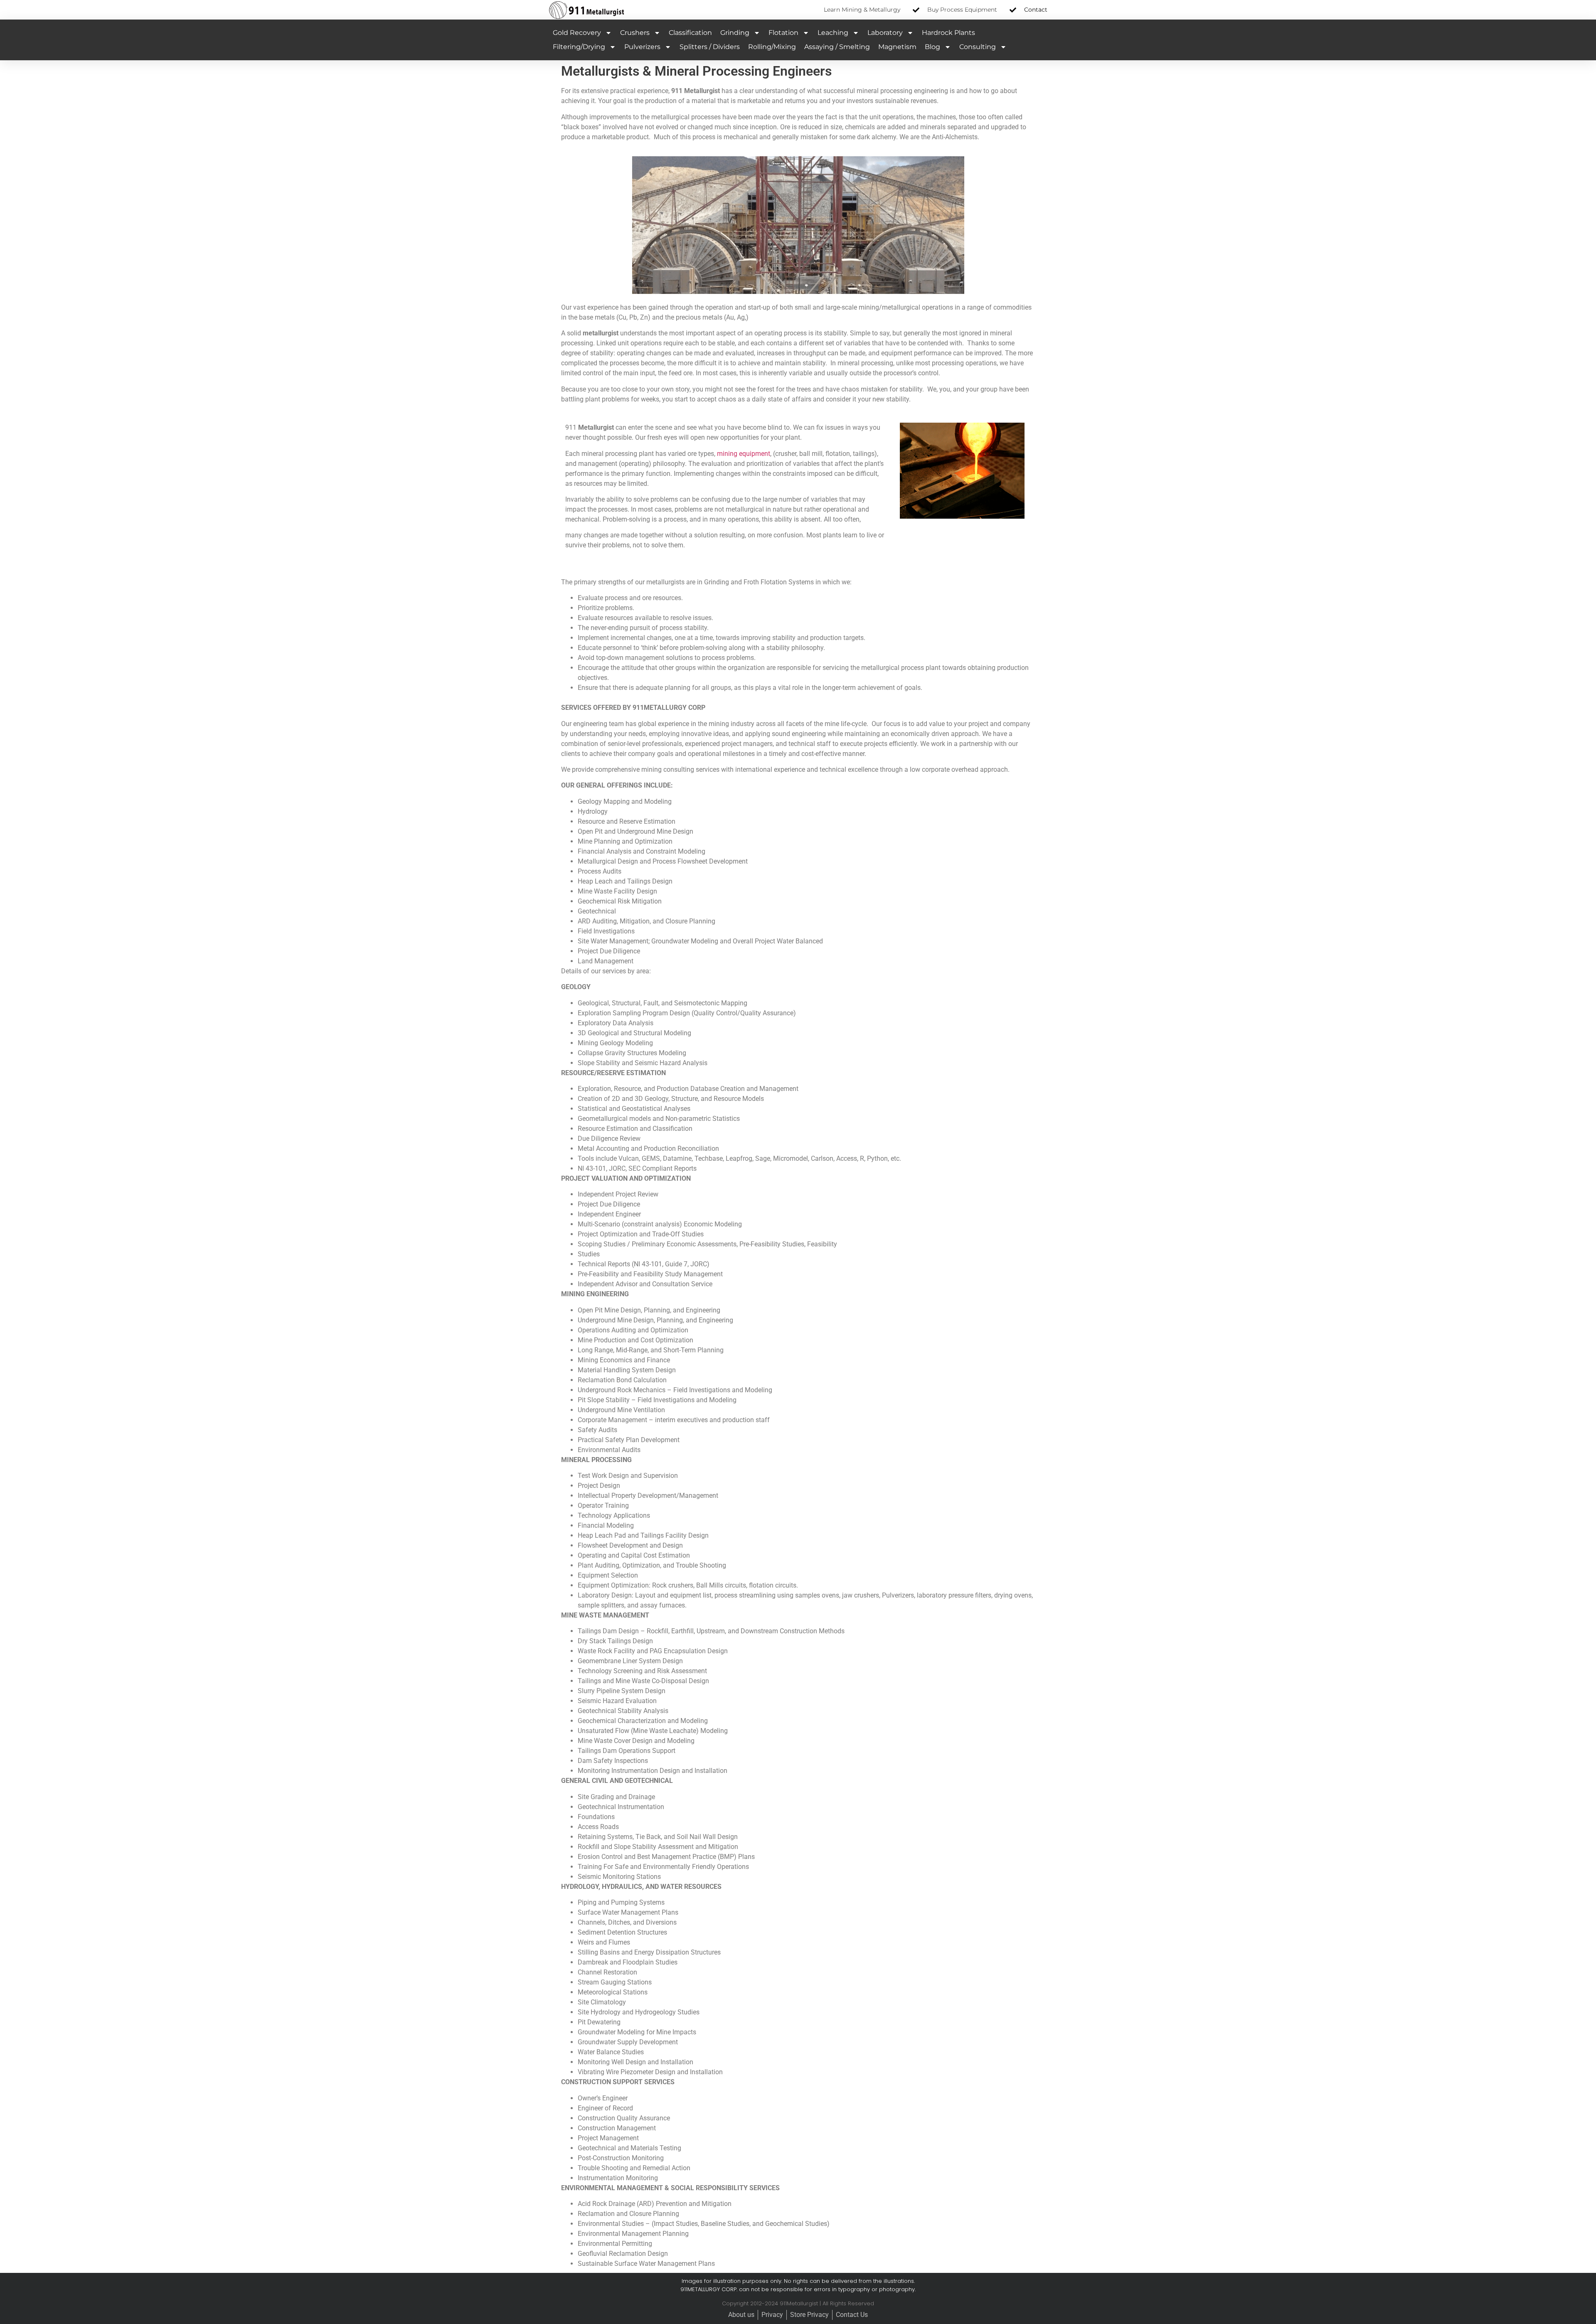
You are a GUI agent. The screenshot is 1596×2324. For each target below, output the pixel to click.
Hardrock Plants (948, 33)
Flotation (783, 33)
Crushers (635, 33)
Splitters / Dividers (710, 47)
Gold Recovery (577, 33)
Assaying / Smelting (837, 47)
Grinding (735, 33)
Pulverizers (642, 47)
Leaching (833, 33)
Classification (690, 33)
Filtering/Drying (579, 47)
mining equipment (744, 454)
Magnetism (897, 47)
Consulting (978, 47)
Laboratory (885, 33)
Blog (932, 47)
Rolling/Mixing (772, 47)
